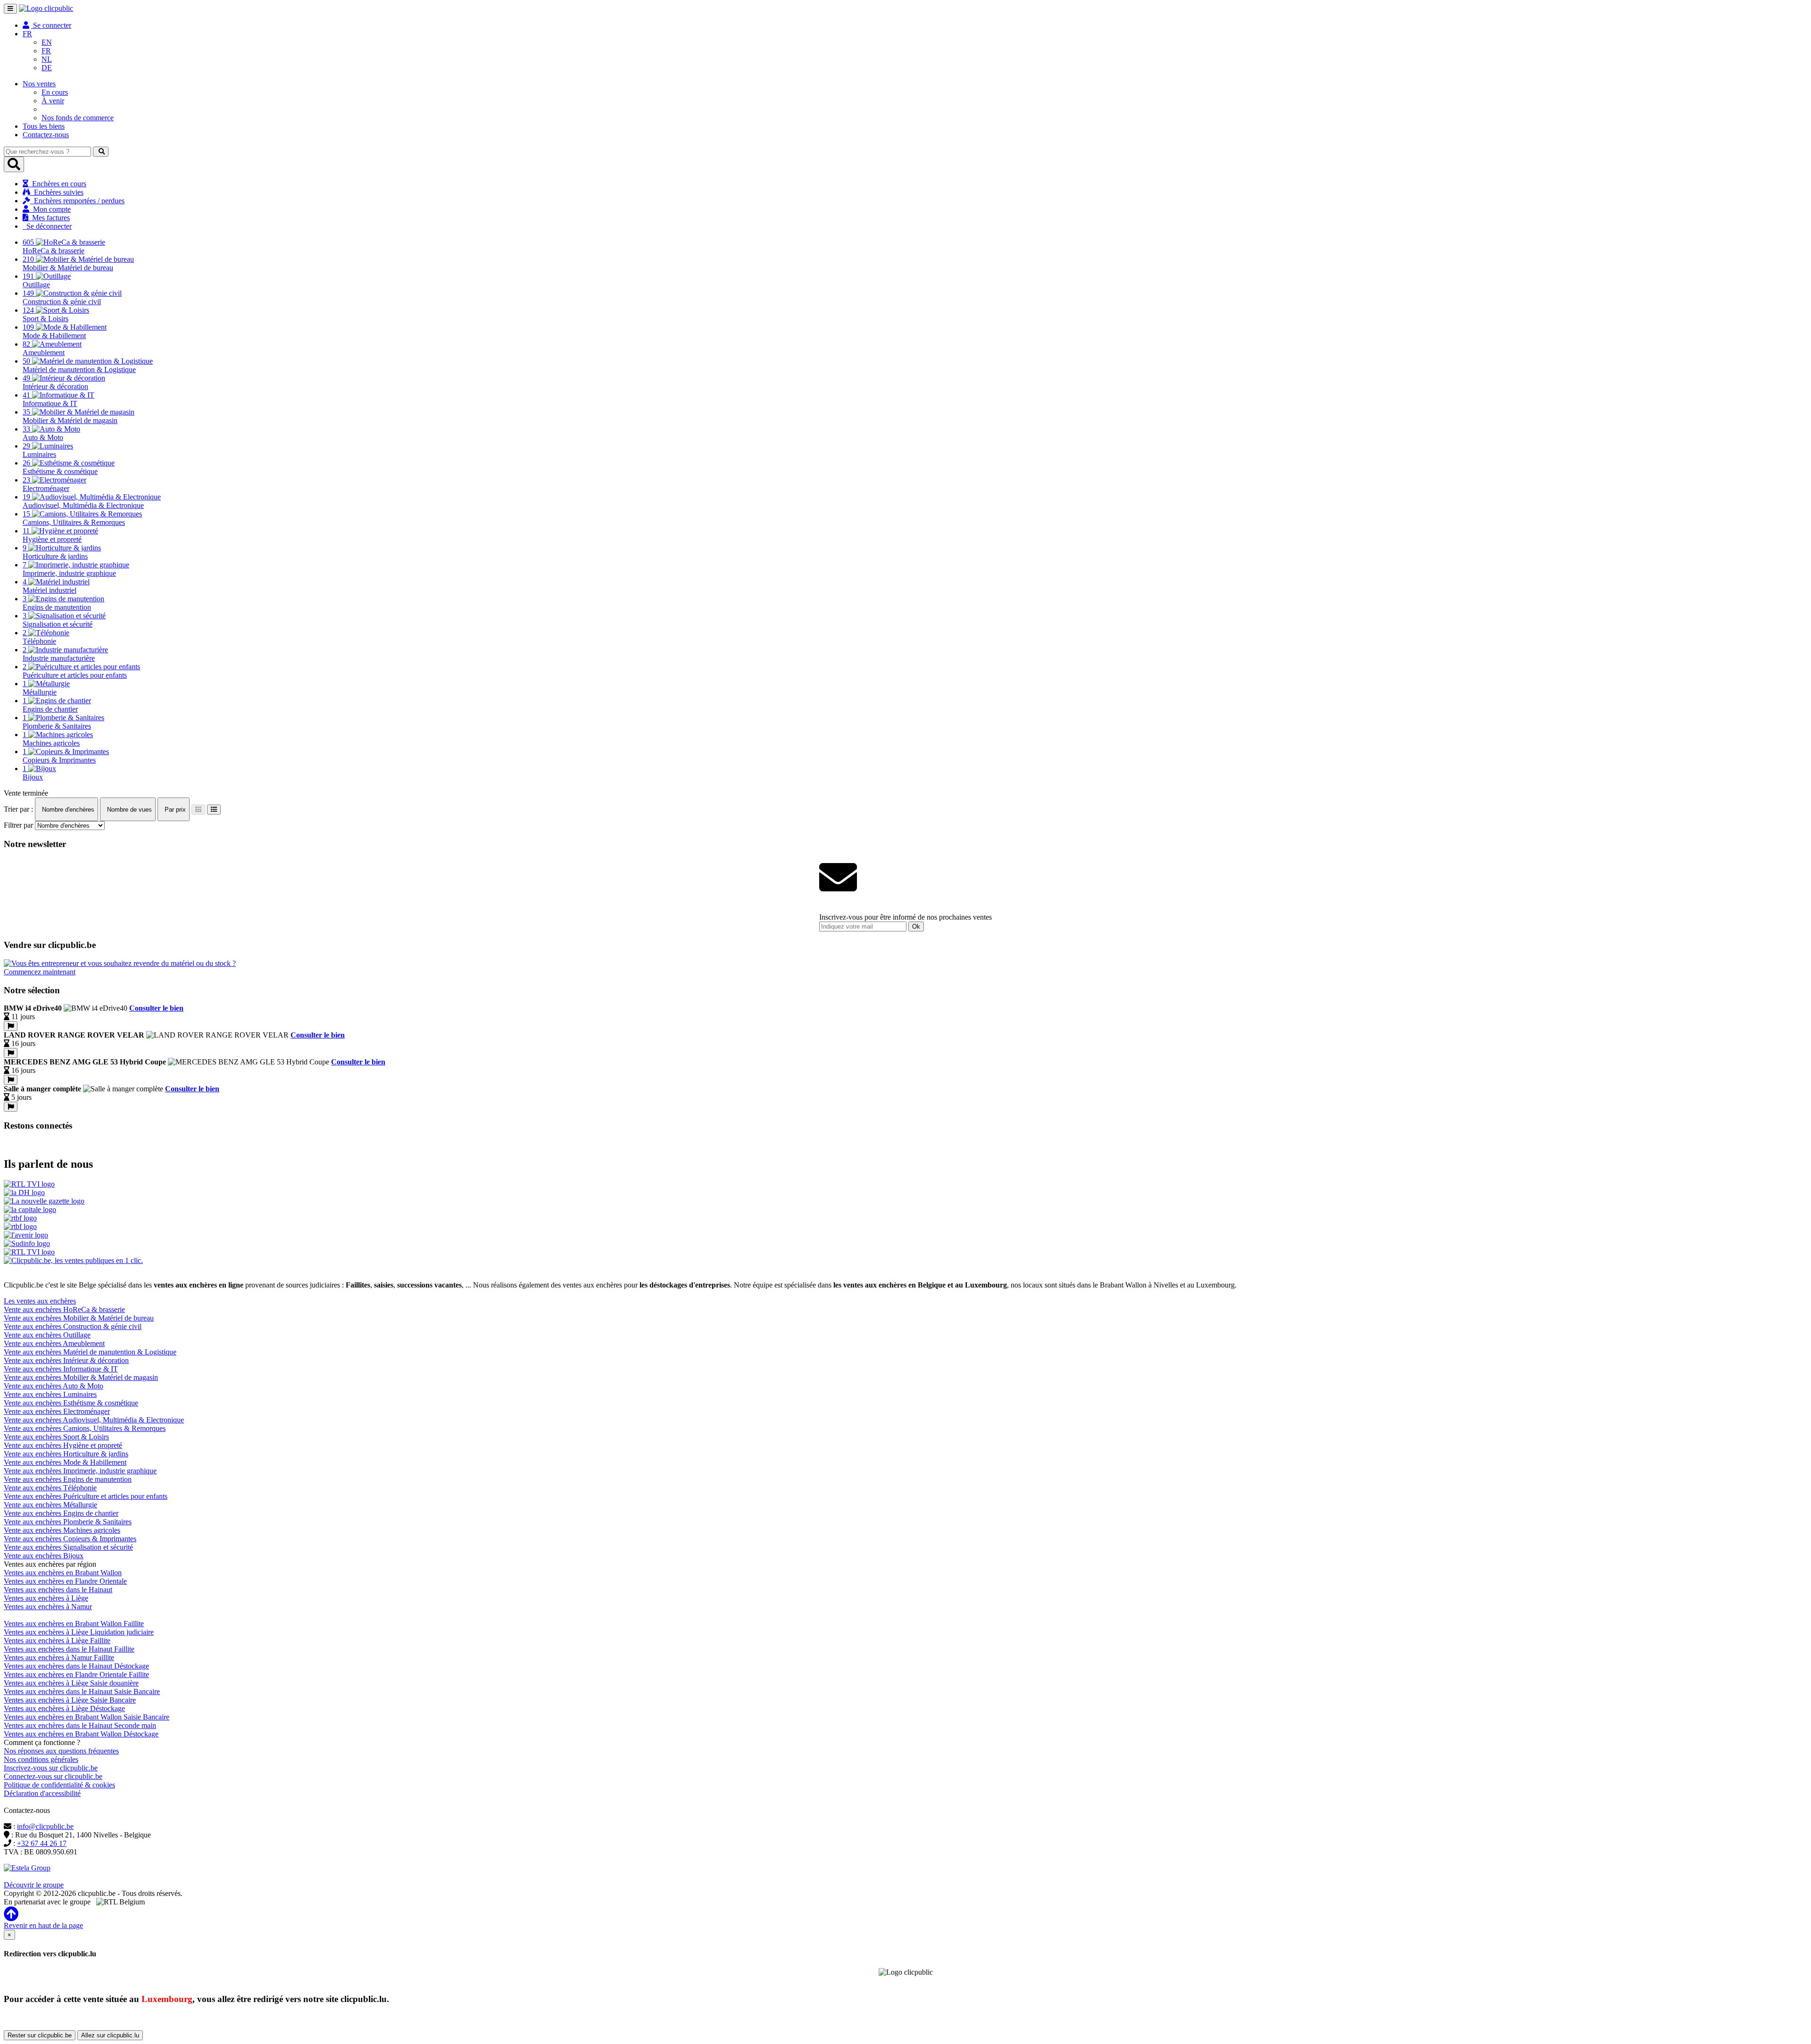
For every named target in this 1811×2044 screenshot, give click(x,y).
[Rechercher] (101, 152)
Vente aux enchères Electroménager (57, 1411)
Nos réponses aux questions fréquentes (61, 1751)
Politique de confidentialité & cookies (59, 1785)
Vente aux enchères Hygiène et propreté (63, 1445)
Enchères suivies (57, 192)
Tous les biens (44, 126)
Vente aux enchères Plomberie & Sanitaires (68, 1522)
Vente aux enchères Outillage (47, 1335)
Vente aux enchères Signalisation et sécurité (68, 1547)
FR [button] (27, 34)
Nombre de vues (129, 810)
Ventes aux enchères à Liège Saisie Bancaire (70, 1700)
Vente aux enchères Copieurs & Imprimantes (70, 1539)
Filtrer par (18, 825)
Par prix (174, 810)
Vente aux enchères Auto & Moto (54, 1386)
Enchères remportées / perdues (77, 201)
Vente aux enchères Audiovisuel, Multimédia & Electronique (94, 1420)
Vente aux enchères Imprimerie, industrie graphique (80, 1471)
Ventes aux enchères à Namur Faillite (59, 1658)
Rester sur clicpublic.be (40, 2035)
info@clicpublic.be (45, 1826)
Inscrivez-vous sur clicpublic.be (51, 1768)
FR (46, 51)
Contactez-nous (46, 135)
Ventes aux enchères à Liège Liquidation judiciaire (79, 1632)
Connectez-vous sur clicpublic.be (53, 1776)
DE (47, 68)
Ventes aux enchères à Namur (48, 1607)
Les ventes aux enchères (40, 1301)
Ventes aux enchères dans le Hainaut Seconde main (80, 1725)
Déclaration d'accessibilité (42, 1793)
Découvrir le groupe (34, 1885)
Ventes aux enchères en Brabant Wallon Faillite (74, 1624)
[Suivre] (11, 1026)
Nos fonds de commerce (78, 118)
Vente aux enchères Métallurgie (50, 1505)
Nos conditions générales (41, 1759)
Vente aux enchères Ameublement (54, 1343)
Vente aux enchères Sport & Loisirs (56, 1437)
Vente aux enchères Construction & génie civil (73, 1326)
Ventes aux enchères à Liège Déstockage (64, 1708)
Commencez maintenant (40, 972)
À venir (53, 101)
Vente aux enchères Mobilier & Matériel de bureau (79, 1318)
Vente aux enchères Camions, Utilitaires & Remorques (85, 1428)
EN (47, 42)
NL (47, 59)
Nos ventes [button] (39, 84)
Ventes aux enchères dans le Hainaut (58, 1590)
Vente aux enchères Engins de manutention (68, 1479)
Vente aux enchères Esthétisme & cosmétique (71, 1403)
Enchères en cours (57, 184)
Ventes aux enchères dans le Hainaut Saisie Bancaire (82, 1691)
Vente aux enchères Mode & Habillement (65, 1462)
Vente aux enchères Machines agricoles (62, 1530)
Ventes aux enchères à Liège (46, 1598)
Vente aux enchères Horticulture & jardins (66, 1454)
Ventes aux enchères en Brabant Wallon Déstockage (81, 1734)
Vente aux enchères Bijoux (44, 1556)
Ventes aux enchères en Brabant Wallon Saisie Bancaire (87, 1717)
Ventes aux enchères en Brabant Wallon (63, 1573)
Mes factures (49, 218)
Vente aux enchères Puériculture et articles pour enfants (86, 1496)
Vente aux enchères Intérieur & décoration (66, 1360)
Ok (916, 926)
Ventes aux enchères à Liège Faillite (57, 1641)
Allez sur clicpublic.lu (110, 2035)
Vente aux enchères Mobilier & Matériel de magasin (81, 1377)
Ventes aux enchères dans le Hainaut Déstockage (76, 1666)
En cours (55, 92)
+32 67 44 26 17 (42, 1843)
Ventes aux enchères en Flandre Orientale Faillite (76, 1674)
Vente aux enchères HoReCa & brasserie (64, 1309)
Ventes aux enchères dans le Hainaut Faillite (69, 1649)
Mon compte (50, 209)
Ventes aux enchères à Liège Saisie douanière (71, 1683)
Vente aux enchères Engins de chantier (61, 1513)
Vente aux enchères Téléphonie (50, 1488)
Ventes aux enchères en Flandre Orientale (65, 1581)
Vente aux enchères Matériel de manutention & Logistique (90, 1352)
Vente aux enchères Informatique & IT (61, 1369)
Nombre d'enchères (67, 810)
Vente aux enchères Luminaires (50, 1394)
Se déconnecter (47, 226)
